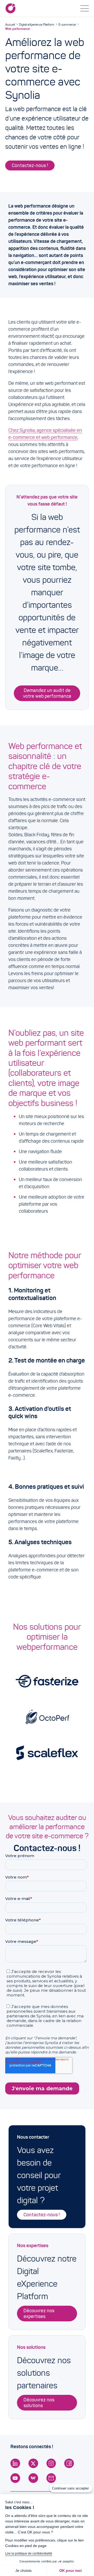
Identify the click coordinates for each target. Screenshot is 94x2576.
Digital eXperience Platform (37, 24)
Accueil (10, 24)
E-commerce (67, 24)
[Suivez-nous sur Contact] (51, 2478)
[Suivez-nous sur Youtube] (15, 2478)
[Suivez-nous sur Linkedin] (15, 2463)
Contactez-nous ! (30, 165)
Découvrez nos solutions (39, 2403)
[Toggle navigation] (85, 8)
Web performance (17, 29)
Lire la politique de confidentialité (29, 2554)
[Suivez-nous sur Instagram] (51, 2463)
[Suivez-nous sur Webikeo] (33, 2478)
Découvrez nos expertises (39, 2314)
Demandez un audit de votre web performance (47, 693)
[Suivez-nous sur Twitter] (33, 2463)
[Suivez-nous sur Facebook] (69, 2463)
